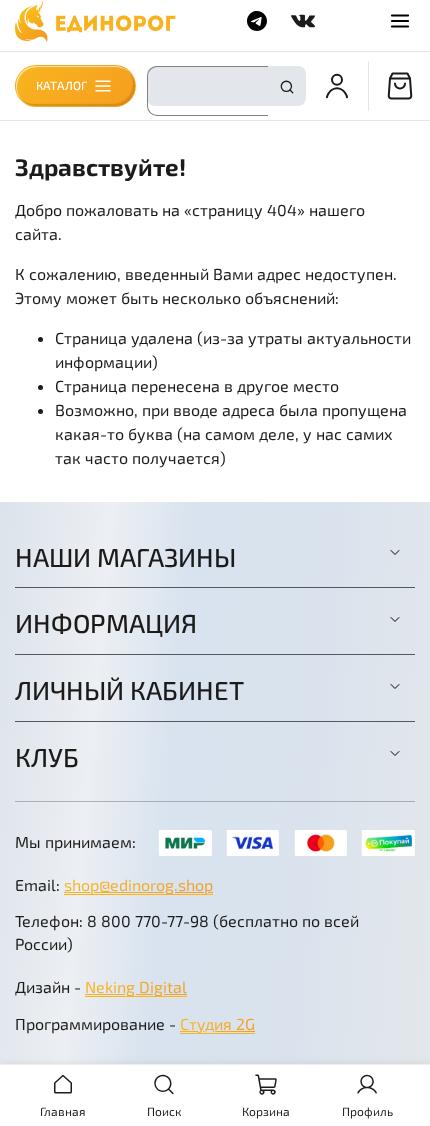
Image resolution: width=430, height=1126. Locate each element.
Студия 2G (217, 1023)
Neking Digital (136, 986)
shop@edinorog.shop (138, 884)
